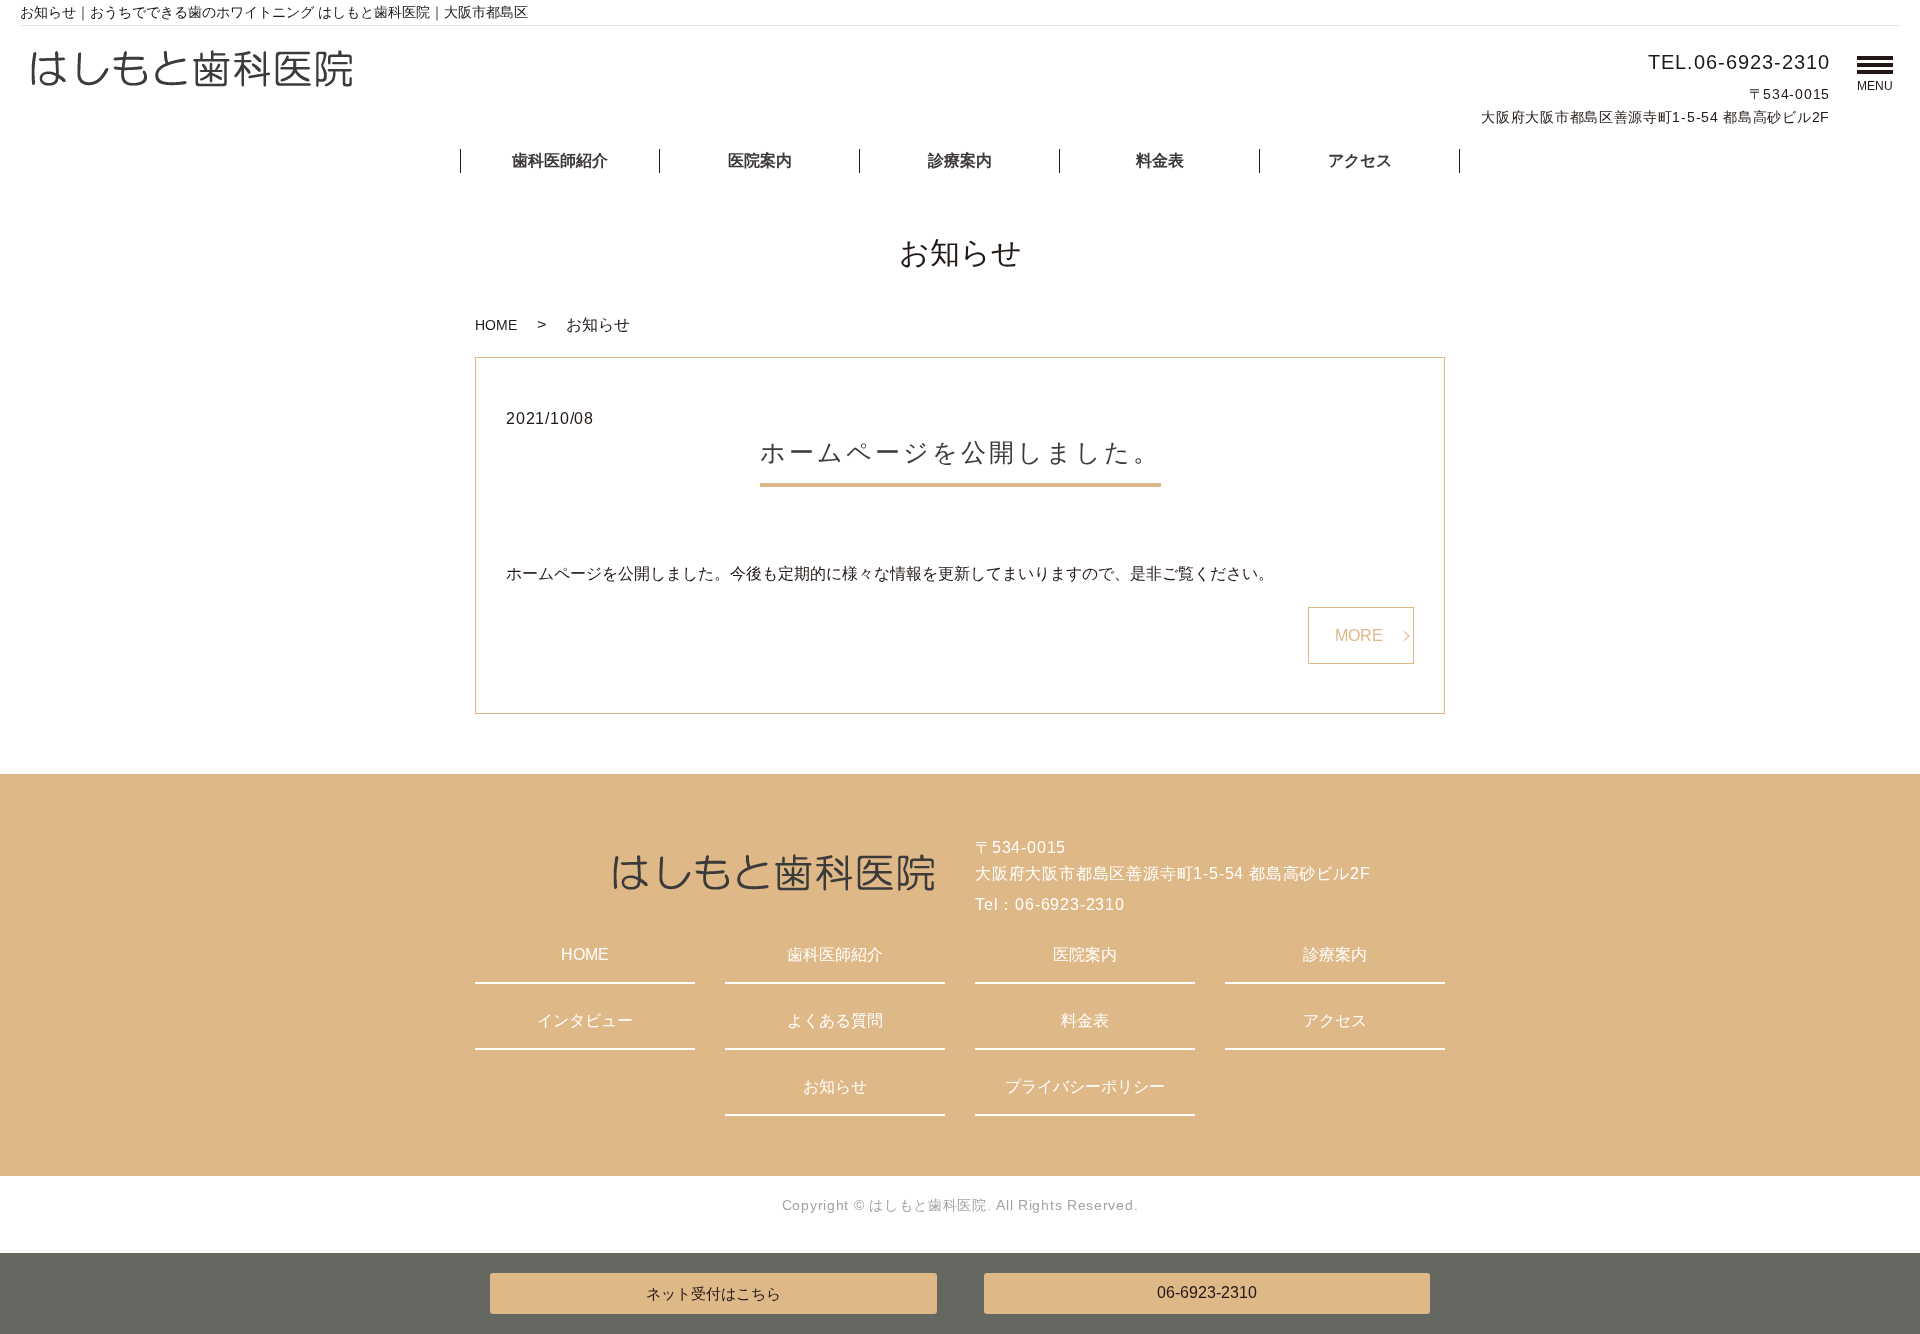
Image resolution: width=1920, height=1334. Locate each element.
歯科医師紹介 (560, 160)
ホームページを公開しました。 (960, 452)
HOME (496, 325)
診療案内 (960, 160)
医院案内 (760, 160)
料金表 (1160, 160)
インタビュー (585, 1020)
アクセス (1360, 160)
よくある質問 (835, 1020)
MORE (1359, 635)
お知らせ (835, 1086)
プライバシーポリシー (1085, 1086)
